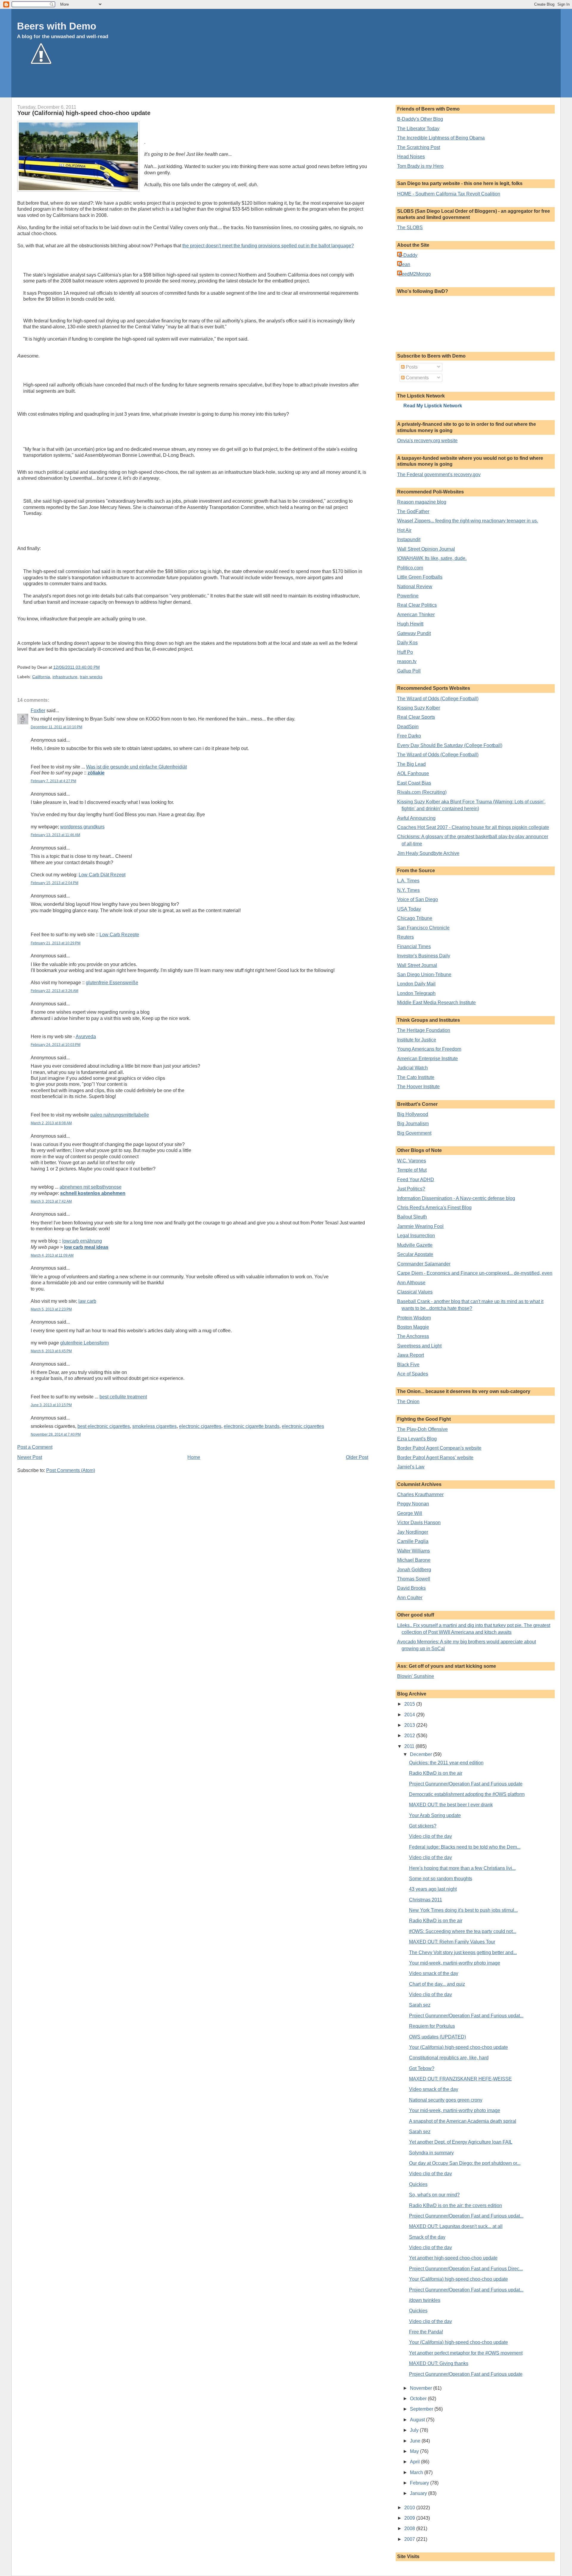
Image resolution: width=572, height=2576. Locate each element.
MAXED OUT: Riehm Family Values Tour (452, 1942)
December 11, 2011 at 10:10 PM (56, 727)
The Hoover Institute (418, 1087)
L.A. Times (408, 881)
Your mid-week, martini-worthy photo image (455, 1963)
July (415, 2430)
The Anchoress (413, 1336)
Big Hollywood (413, 1114)
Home (194, 1457)
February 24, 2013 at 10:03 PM (56, 1045)
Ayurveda (86, 1037)
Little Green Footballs (420, 577)
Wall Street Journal (417, 965)
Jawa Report (411, 1355)
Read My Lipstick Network (433, 406)
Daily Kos (407, 643)
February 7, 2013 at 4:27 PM (53, 781)
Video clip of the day (430, 1836)
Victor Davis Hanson (419, 1523)
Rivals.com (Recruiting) (422, 792)
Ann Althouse (411, 1283)
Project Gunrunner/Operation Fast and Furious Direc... (466, 2269)
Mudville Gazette (415, 1245)
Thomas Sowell (414, 1579)
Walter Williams (414, 1551)
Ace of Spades (413, 1374)
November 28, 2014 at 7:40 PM (56, 1434)
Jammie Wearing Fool (420, 1226)
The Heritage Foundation (424, 1030)
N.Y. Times (408, 890)
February (420, 2483)
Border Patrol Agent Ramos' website (435, 1458)
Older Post (357, 1457)
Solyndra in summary (431, 2153)
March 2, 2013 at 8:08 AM (51, 1123)
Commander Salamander (424, 1264)
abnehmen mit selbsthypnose (91, 1187)
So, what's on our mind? (434, 2195)
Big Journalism (413, 1124)
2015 (410, 1704)
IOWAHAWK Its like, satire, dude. (432, 558)
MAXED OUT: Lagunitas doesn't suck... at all (456, 2226)
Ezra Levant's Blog (417, 1439)
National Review (415, 587)
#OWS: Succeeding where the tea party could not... (463, 1931)
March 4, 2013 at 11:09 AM (52, 1255)
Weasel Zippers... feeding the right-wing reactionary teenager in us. (468, 521)
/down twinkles (425, 2300)
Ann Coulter (410, 1598)
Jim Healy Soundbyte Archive (428, 853)
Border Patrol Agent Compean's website (439, 1448)
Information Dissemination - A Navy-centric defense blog (456, 1198)
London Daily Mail (416, 984)
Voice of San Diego (418, 899)
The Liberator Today (418, 129)
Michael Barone (414, 1560)
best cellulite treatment (123, 1397)
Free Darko (409, 736)
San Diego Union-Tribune (424, 975)
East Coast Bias (414, 783)
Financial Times (414, 947)
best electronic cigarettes (104, 1426)
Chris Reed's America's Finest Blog (434, 1208)
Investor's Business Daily (424, 956)
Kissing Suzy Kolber (419, 708)
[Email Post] (102, 667)
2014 (410, 1715)
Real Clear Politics (417, 605)
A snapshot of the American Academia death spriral (463, 2121)
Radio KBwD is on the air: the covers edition (456, 2205)
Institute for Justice (417, 1040)
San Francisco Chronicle (423, 928)
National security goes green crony (446, 2100)
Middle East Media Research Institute (436, 1003)
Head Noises (411, 157)
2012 (410, 1736)
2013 (410, 1725)
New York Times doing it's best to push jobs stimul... (463, 1910)
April (415, 2462)
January (419, 2493)
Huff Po (405, 652)
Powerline (408, 596)
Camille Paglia (413, 1541)
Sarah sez (420, 2005)
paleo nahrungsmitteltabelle (120, 1115)
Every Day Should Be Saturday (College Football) (450, 745)
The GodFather (413, 511)
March (417, 2472)
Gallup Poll (409, 671)
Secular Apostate (415, 1254)
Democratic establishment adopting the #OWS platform (467, 1794)
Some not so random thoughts (441, 1879)
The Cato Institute (416, 1077)
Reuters (405, 937)
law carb (87, 1301)
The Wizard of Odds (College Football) (438, 699)
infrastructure (65, 677)
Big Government (414, 1133)
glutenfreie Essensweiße (112, 983)
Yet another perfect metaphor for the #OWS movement (466, 2353)
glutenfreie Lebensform (84, 1343)
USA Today (409, 909)
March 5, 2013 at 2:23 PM (51, 1309)
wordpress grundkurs (82, 827)
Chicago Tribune (415, 918)
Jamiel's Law (411, 1467)
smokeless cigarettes (154, 1426)
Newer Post (30, 1457)
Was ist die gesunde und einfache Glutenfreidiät (136, 767)
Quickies (418, 2184)
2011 (410, 1746)
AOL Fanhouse (413, 773)
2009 (410, 2518)
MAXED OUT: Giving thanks (439, 2363)
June (416, 2441)
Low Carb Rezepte (119, 935)
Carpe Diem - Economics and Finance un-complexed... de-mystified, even (475, 1273)
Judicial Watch (412, 1068)
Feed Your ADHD (416, 1180)
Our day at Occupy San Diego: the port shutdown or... (465, 2163)
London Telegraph (416, 993)
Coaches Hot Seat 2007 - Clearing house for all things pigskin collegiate (473, 827)
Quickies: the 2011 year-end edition (446, 1763)
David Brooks (411, 1588)
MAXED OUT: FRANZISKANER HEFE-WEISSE (460, 2079)
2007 (410, 2539)
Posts (411, 367)
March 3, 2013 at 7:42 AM (51, 1201)
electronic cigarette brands (252, 1426)
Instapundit (409, 539)
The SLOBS (410, 228)
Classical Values (415, 1292)
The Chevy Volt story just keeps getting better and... (463, 1952)
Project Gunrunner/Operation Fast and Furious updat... (466, 2016)
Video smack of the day (434, 1973)
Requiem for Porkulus (432, 2026)
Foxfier (38, 711)
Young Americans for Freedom (429, 1049)
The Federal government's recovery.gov (439, 475)
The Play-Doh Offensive (422, 1429)
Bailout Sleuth (412, 1217)
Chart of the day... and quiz (437, 1984)
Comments (417, 378)
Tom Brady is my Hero (420, 166)
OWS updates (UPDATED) (437, 2037)
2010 (410, 2508)
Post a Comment (35, 1447)
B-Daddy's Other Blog (420, 119)
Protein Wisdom (414, 1318)
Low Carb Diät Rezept (102, 875)
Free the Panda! (426, 2332)
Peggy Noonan (413, 1504)
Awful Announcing (416, 818)
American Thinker (416, 615)
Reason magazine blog (422, 502)
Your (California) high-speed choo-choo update (84, 113)
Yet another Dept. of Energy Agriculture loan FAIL (461, 2142)
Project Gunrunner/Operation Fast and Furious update (466, 1784)
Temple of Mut (412, 1170)
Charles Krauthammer (420, 1494)
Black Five (408, 1365)
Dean (404, 264)
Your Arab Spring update (435, 1815)
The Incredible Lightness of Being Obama (441, 138)
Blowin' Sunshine (416, 1676)
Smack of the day (427, 2237)
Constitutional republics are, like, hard (449, 2058)
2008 (410, 2528)
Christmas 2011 (426, 1900)
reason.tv (407, 661)
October (419, 2399)
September (422, 2409)
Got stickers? (423, 1826)
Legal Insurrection (416, 1236)
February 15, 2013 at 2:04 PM (55, 883)
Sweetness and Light (419, 1346)
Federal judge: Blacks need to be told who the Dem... (465, 1847)
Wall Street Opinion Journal (426, 549)
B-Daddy (408, 255)
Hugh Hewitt (410, 624)
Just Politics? (411, 1189)
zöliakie (96, 773)
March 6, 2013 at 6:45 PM (51, 1351)
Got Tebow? (422, 2068)
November (422, 2388)
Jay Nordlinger (413, 1532)
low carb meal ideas (86, 1247)
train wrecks (91, 677)
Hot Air (404, 530)
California (41, 677)
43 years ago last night (433, 1889)
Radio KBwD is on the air (436, 1773)
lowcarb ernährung (82, 1241)
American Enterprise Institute (428, 1059)
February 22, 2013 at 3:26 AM (55, 991)
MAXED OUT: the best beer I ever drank (451, 1805)
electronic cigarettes (200, 1426)
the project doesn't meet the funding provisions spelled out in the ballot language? (268, 246)
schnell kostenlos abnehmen (93, 1193)
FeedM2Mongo (415, 274)
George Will (410, 1513)
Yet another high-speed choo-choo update (453, 2258)
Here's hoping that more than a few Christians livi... (462, 1868)
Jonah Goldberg (414, 1570)
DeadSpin (408, 727)
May (415, 2451)
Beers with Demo (57, 26)
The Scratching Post (419, 147)
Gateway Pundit (414, 633)
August (418, 2420)
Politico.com (410, 568)
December (422, 1754)
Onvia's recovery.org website (427, 441)
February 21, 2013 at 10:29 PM (56, 943)
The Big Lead (411, 764)
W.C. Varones (412, 1161)
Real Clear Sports (416, 717)
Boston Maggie (413, 1327)
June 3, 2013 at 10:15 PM (51, 1405)
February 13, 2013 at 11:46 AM (55, 835)
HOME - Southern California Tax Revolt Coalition (449, 194)
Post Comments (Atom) (71, 1470)
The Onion (408, 1402)
